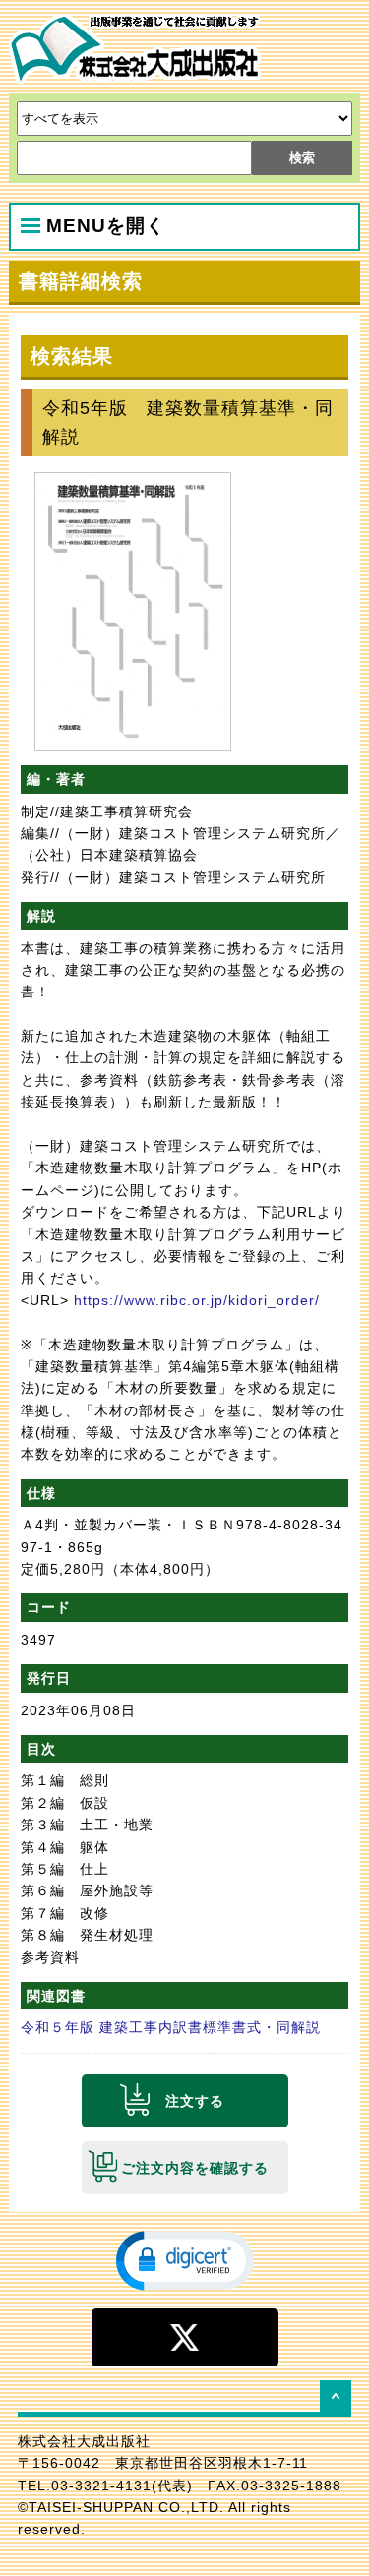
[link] (185, 2259)
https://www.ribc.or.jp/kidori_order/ (197, 1300)
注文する (195, 2101)
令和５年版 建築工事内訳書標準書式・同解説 (171, 2027)
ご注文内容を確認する (195, 2168)
